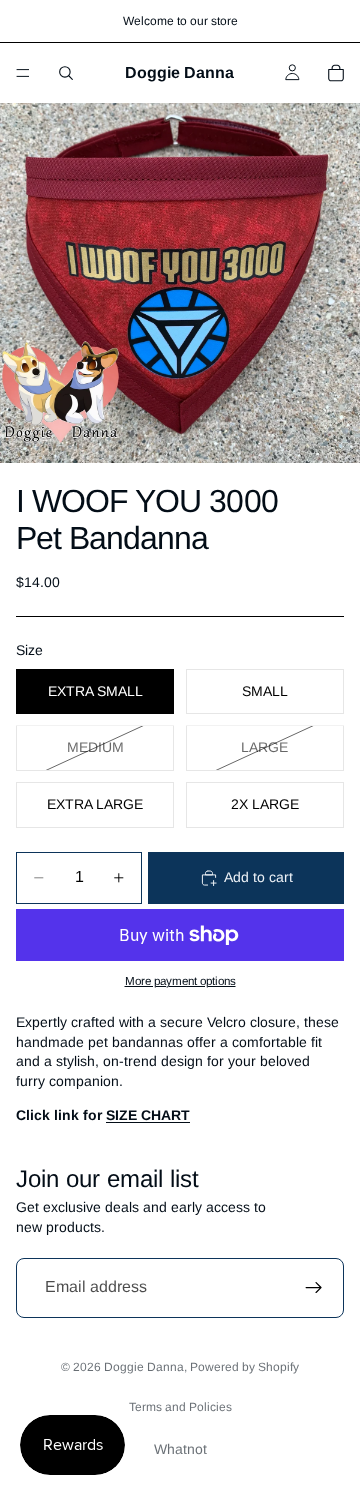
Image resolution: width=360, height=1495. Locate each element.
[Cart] (336, 73)
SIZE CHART (148, 1115)
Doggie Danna (144, 1367)
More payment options (180, 980)
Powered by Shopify (244, 1367)
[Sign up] (314, 1288)
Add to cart (258, 877)
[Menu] (23, 73)
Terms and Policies (180, 1407)
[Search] (66, 73)
